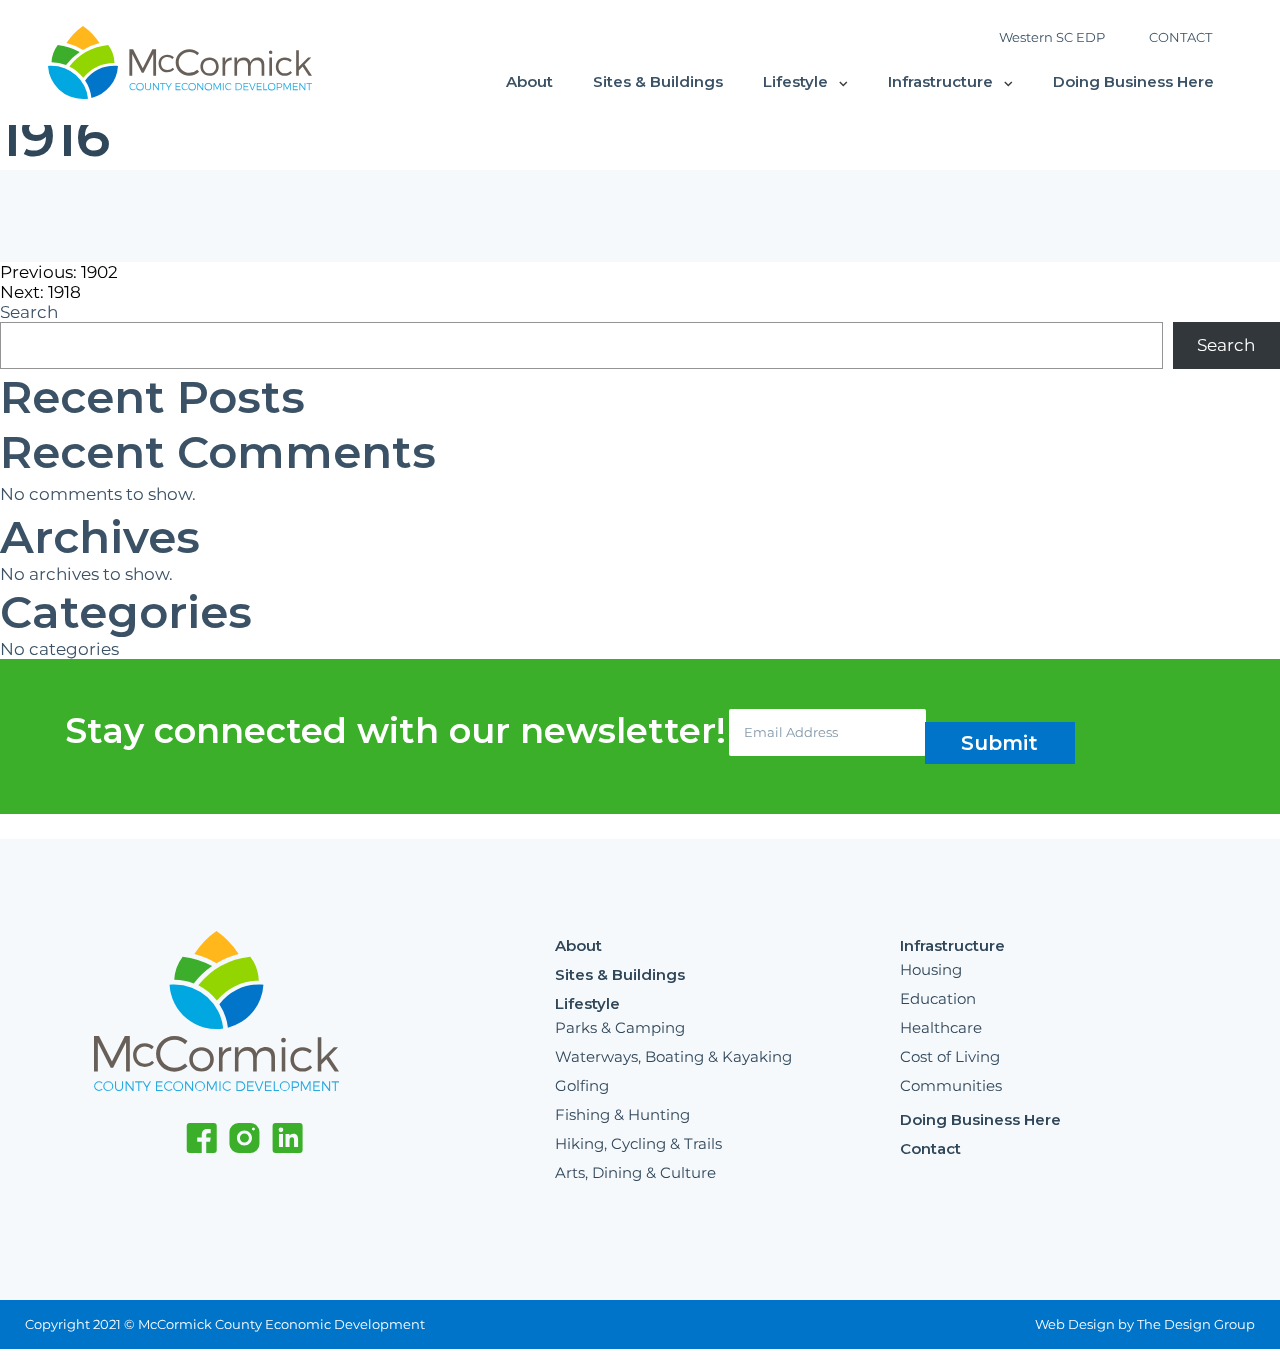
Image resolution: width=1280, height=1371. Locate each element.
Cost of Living (950, 1056)
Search (29, 312)
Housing (931, 969)
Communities (951, 1085)
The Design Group (1196, 1324)
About (529, 81)
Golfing (582, 1085)
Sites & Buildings (658, 81)
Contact (930, 1148)
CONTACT (1180, 37)
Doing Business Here (1133, 81)
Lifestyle (795, 81)
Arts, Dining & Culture (635, 1172)
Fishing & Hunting (622, 1114)
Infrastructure (940, 81)
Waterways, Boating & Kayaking (673, 1056)
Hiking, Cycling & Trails (638, 1143)
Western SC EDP (1052, 37)
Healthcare (941, 1027)
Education (938, 998)
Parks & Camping (620, 1027)
